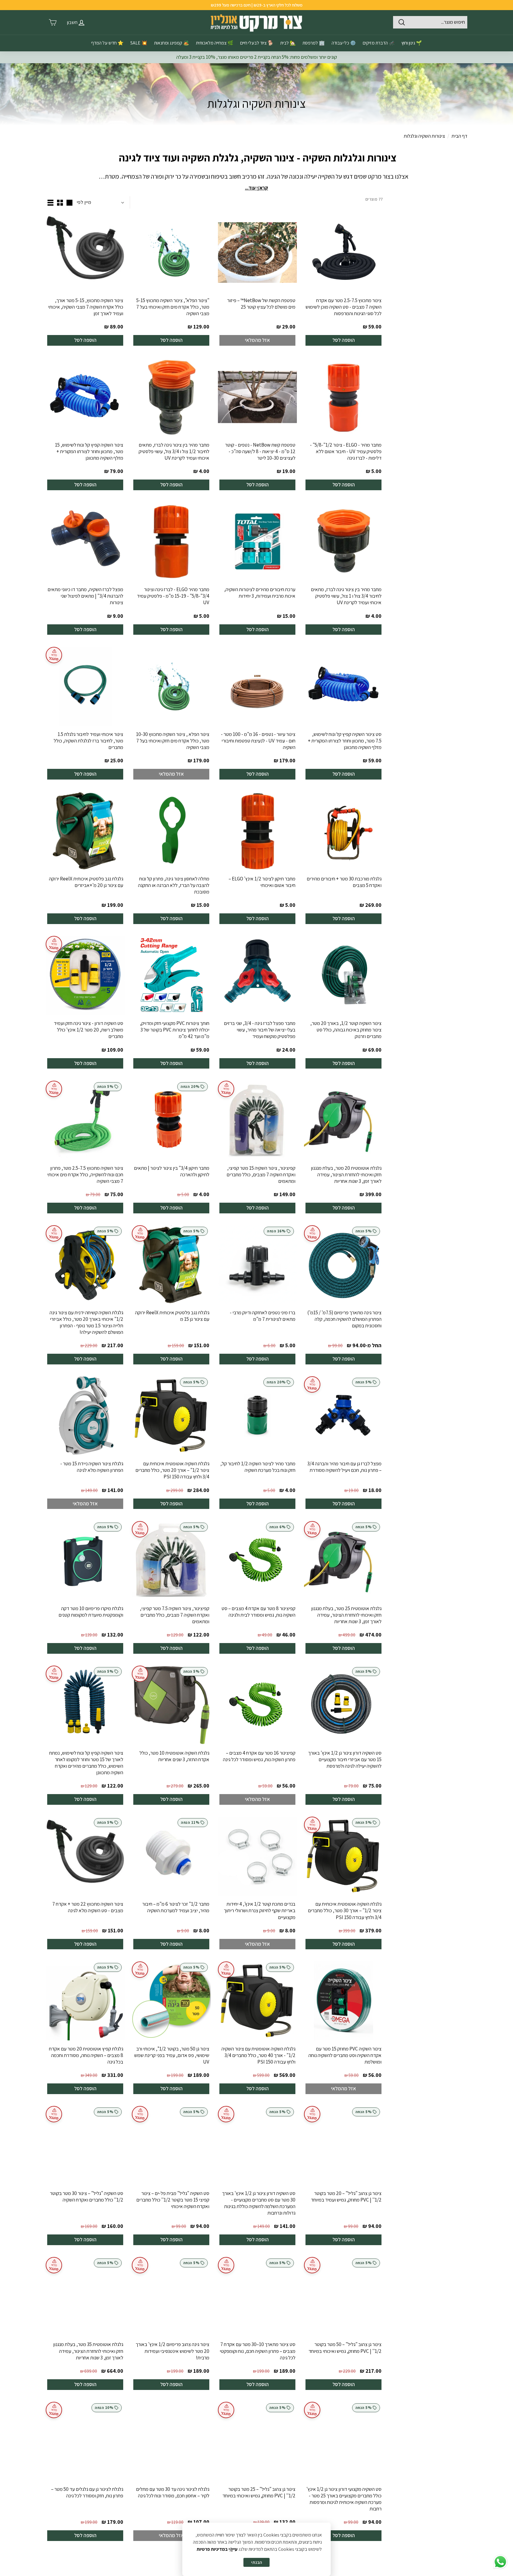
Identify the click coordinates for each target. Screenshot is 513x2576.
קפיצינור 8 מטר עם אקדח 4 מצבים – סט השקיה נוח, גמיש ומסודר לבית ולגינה (258, 1612)
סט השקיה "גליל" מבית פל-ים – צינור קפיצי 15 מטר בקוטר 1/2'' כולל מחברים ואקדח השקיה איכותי (173, 2200)
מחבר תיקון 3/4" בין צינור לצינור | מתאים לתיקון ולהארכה (172, 1171)
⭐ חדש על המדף (107, 43)
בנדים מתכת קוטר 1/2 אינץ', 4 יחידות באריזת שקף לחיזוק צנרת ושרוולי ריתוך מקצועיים (260, 1910)
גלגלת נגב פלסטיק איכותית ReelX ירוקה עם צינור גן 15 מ (172, 1316)
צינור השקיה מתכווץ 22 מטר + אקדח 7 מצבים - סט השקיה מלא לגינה (88, 1907)
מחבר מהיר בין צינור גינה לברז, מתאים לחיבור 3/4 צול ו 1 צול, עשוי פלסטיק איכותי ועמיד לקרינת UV (346, 596)
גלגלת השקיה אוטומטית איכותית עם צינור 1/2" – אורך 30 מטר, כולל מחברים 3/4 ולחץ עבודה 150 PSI (345, 1910)
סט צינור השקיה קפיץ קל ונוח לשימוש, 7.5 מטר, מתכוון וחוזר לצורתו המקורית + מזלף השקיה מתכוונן (345, 741)
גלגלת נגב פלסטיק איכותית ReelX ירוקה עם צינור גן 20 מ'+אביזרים (86, 882)
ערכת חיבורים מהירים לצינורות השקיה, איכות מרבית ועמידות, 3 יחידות (260, 593)
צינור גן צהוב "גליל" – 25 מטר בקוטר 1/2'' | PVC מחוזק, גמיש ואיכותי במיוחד (259, 2492)
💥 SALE (139, 43)
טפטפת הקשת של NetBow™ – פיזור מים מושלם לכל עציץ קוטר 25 (261, 304)
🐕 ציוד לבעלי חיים (257, 43)
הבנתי (256, 2562)
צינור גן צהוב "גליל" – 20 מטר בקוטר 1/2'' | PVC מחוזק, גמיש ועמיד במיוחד (346, 2196)
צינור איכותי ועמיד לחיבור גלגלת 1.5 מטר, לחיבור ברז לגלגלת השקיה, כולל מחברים (88, 741)
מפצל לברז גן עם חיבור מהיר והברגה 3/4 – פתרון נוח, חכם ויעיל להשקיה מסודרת (344, 1467)
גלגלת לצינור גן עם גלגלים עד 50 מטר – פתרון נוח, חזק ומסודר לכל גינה (87, 2492)
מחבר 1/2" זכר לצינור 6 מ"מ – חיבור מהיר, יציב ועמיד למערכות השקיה (176, 1907)
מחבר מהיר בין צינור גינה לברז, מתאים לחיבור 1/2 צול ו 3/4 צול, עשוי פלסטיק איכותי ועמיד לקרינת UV (174, 451)
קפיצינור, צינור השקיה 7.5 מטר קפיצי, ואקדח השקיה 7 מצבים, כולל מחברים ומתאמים (175, 1615)
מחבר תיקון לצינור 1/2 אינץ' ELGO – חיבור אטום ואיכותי (262, 882)
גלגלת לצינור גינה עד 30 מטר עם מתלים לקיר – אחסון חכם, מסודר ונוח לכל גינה (173, 2492)
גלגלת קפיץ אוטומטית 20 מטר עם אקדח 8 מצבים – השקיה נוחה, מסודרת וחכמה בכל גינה (86, 2055)
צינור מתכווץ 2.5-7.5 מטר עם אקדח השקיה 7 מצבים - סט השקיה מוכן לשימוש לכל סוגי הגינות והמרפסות (343, 307)
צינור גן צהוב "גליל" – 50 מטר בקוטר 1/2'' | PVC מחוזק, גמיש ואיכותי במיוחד (345, 2348)
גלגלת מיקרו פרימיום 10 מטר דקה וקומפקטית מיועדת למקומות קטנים (91, 1612)
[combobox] (430, 22)
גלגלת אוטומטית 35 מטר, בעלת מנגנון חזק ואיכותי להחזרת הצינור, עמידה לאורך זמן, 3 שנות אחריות (88, 2351)
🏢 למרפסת (314, 43)
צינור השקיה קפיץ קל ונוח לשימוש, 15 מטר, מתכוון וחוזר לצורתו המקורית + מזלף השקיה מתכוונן (89, 451)
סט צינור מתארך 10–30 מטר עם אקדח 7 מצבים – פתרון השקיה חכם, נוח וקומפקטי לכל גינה (258, 2351)
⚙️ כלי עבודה (344, 43)
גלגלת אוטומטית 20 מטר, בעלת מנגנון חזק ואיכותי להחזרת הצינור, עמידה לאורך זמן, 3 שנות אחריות (346, 1174)
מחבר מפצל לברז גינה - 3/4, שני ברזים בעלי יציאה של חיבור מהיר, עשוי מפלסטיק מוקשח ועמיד (260, 1030)
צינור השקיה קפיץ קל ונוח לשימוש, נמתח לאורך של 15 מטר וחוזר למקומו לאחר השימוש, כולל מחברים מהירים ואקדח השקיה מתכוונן (86, 1763)
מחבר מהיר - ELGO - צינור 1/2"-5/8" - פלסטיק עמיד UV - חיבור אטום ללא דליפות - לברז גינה (346, 451)
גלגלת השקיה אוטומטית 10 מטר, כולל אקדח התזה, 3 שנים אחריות (174, 1756)
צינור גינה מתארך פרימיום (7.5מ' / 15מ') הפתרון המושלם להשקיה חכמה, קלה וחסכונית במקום (344, 1319)
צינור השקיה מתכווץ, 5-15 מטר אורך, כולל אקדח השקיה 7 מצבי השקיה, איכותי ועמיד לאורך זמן (86, 307)
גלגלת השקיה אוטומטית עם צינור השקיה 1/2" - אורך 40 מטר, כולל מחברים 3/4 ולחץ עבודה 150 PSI (258, 2055)
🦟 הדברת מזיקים (379, 43)
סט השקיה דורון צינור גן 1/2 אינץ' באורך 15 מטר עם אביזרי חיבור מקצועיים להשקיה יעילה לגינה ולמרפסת (345, 1759)
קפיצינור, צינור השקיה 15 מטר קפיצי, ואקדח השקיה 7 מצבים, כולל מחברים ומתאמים (261, 1174)
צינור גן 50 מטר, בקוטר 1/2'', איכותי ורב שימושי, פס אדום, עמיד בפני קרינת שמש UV (172, 2055)
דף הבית (459, 136)
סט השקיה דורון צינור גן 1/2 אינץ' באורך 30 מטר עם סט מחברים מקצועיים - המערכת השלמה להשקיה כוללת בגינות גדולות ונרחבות (259, 2203)
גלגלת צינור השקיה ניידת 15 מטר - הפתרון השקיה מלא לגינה (92, 1467)
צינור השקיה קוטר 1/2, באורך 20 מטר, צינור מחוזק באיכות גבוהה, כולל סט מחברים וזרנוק (346, 1030)
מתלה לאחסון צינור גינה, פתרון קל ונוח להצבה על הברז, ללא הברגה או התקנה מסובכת (174, 885)
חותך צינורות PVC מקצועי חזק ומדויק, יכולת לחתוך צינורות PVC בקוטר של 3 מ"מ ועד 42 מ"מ (175, 1030)
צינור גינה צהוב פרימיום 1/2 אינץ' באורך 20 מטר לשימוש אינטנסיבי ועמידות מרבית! (172, 2351)
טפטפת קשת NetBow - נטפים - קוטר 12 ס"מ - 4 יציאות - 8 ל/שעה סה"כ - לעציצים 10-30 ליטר (260, 451)
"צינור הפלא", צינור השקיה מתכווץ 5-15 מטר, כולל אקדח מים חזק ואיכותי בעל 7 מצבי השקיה (173, 307)
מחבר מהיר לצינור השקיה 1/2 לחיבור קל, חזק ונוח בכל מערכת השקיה (258, 1467)
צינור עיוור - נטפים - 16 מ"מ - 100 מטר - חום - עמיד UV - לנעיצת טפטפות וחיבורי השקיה (258, 741)
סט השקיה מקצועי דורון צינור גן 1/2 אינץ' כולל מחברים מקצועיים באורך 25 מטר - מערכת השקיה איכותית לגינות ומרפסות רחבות (344, 2499)
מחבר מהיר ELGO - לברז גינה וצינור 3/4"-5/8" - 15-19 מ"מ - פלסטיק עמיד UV (173, 596)
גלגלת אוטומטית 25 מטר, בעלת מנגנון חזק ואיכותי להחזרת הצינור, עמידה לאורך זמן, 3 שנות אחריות (346, 1615)
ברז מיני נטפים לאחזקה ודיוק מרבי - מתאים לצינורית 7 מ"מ (263, 1316)
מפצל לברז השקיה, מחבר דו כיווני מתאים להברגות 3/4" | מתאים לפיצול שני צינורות (85, 596)
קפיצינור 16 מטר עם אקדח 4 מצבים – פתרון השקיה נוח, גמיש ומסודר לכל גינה (259, 1756)
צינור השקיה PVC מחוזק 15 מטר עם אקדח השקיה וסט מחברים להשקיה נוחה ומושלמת (345, 2055)
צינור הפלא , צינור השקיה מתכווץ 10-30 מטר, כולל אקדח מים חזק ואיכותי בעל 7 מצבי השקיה (173, 741)
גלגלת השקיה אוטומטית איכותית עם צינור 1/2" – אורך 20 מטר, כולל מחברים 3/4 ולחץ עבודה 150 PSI (172, 1470)
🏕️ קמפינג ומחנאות (172, 43)
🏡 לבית (288, 43)
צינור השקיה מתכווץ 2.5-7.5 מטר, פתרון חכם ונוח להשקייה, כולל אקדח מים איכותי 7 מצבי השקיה (85, 1174)
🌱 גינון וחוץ (412, 43)
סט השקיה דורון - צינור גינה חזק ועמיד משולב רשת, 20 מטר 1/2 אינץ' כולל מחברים (88, 1030)
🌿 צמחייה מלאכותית (215, 43)
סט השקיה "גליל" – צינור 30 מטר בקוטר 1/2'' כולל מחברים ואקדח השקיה (87, 2196)
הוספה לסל (344, 340)
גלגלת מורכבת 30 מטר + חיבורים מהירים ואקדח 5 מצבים (344, 882)
